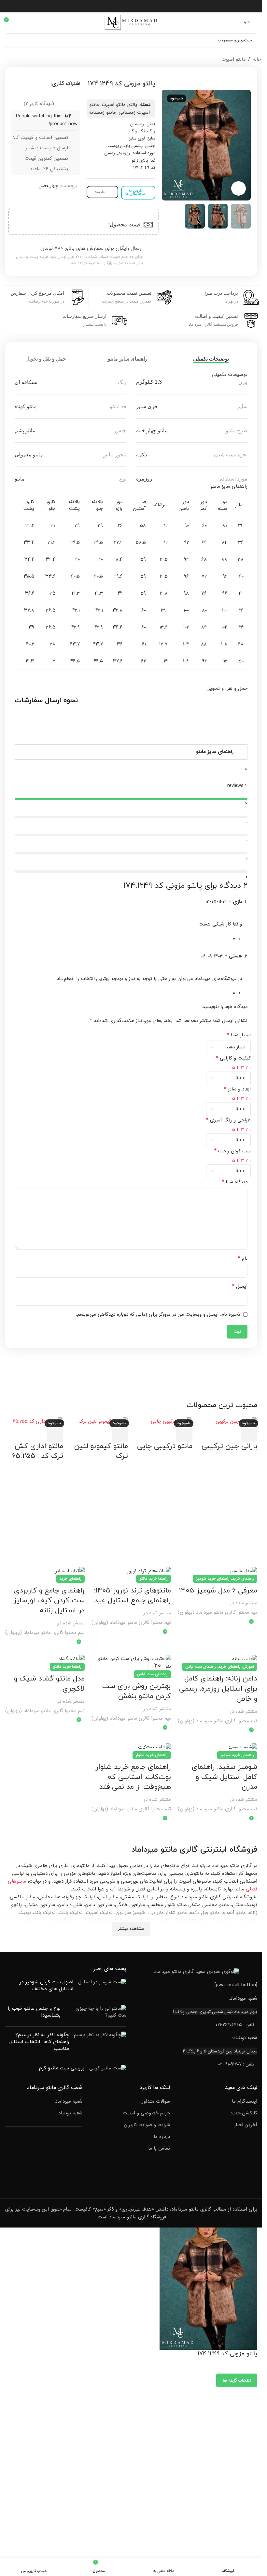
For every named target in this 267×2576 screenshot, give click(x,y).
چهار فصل (48, 186)
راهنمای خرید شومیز (213, 1579)
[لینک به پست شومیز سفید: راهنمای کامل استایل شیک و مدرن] (217, 1747)
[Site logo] (131, 22)
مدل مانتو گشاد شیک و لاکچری (49, 1684)
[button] (131, 752)
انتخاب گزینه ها (237, 2381)
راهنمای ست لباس (201, 1667)
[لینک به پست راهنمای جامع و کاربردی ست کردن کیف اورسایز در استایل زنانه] (45, 1571)
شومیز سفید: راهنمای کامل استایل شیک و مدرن (225, 1777)
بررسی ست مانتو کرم (62, 2068)
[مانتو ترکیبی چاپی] (172, 1421)
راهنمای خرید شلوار (152, 1755)
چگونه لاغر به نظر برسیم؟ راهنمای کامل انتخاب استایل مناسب (39, 2042)
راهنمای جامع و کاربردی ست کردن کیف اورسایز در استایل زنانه (49, 1601)
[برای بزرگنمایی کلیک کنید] (239, 189)
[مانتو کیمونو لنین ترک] (103, 1421)
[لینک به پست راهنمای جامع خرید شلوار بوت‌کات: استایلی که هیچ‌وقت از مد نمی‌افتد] (131, 1747)
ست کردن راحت (232, 1151)
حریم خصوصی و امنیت (146, 2113)
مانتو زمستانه (103, 112)
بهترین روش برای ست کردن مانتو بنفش (137, 1691)
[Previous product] (21, 60)
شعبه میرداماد (69, 2102)
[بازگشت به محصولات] (13, 60)
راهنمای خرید (243, 1579)
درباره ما (162, 2137)
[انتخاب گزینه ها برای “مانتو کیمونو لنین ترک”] (120, 1433)
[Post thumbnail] (102, 1987)
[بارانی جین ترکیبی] (236, 1421)
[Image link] (197, 1972)
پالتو (133, 105)
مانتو (169, 1850)
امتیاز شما (239, 1035)
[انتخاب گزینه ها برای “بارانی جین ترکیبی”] (249, 1433)
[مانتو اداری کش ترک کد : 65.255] (38, 1421)
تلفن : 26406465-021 (235, 2025)
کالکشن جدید (244, 2113)
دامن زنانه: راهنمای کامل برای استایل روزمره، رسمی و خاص (218, 1689)
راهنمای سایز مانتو (215, 752)
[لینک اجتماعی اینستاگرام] (131, 6)
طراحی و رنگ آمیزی (228, 1120)
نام (243, 1258)
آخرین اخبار (246, 2125)
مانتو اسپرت (233, 59)
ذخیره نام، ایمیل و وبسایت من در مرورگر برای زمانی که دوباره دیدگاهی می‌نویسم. (158, 1314)
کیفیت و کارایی (233, 1058)
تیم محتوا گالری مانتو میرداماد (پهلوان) (218, 1612)
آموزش (248, 1667)
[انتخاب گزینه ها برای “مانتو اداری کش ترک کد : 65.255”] (55, 1433)
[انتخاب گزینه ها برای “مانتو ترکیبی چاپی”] (184, 1433)
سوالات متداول (155, 2102)
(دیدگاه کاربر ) (39, 103)
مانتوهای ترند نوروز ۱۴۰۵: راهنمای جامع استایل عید (133, 1596)
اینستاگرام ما (245, 2102)
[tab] (213, 359)
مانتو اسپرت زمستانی (119, 109)
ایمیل (240, 1286)
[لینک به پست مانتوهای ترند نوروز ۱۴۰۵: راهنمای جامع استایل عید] (131, 1571)
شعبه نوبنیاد (70, 2113)
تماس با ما (159, 2148)
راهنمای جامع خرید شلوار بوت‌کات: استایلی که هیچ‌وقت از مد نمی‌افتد (133, 1777)
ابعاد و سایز (237, 1089)
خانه (257, 59)
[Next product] (5, 60)
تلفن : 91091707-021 (236, 2064)
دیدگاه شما (235, 1182)
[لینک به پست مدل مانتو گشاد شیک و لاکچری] (45, 1659)
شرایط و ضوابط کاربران (147, 2125)
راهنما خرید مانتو (154, 1579)
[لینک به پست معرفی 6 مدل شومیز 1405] (217, 1571)
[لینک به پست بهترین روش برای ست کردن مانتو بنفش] (131, 1663)
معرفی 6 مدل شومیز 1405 (218, 1591)
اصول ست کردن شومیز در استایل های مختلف (46, 1986)
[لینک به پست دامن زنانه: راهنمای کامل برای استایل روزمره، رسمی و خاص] (217, 1659)
